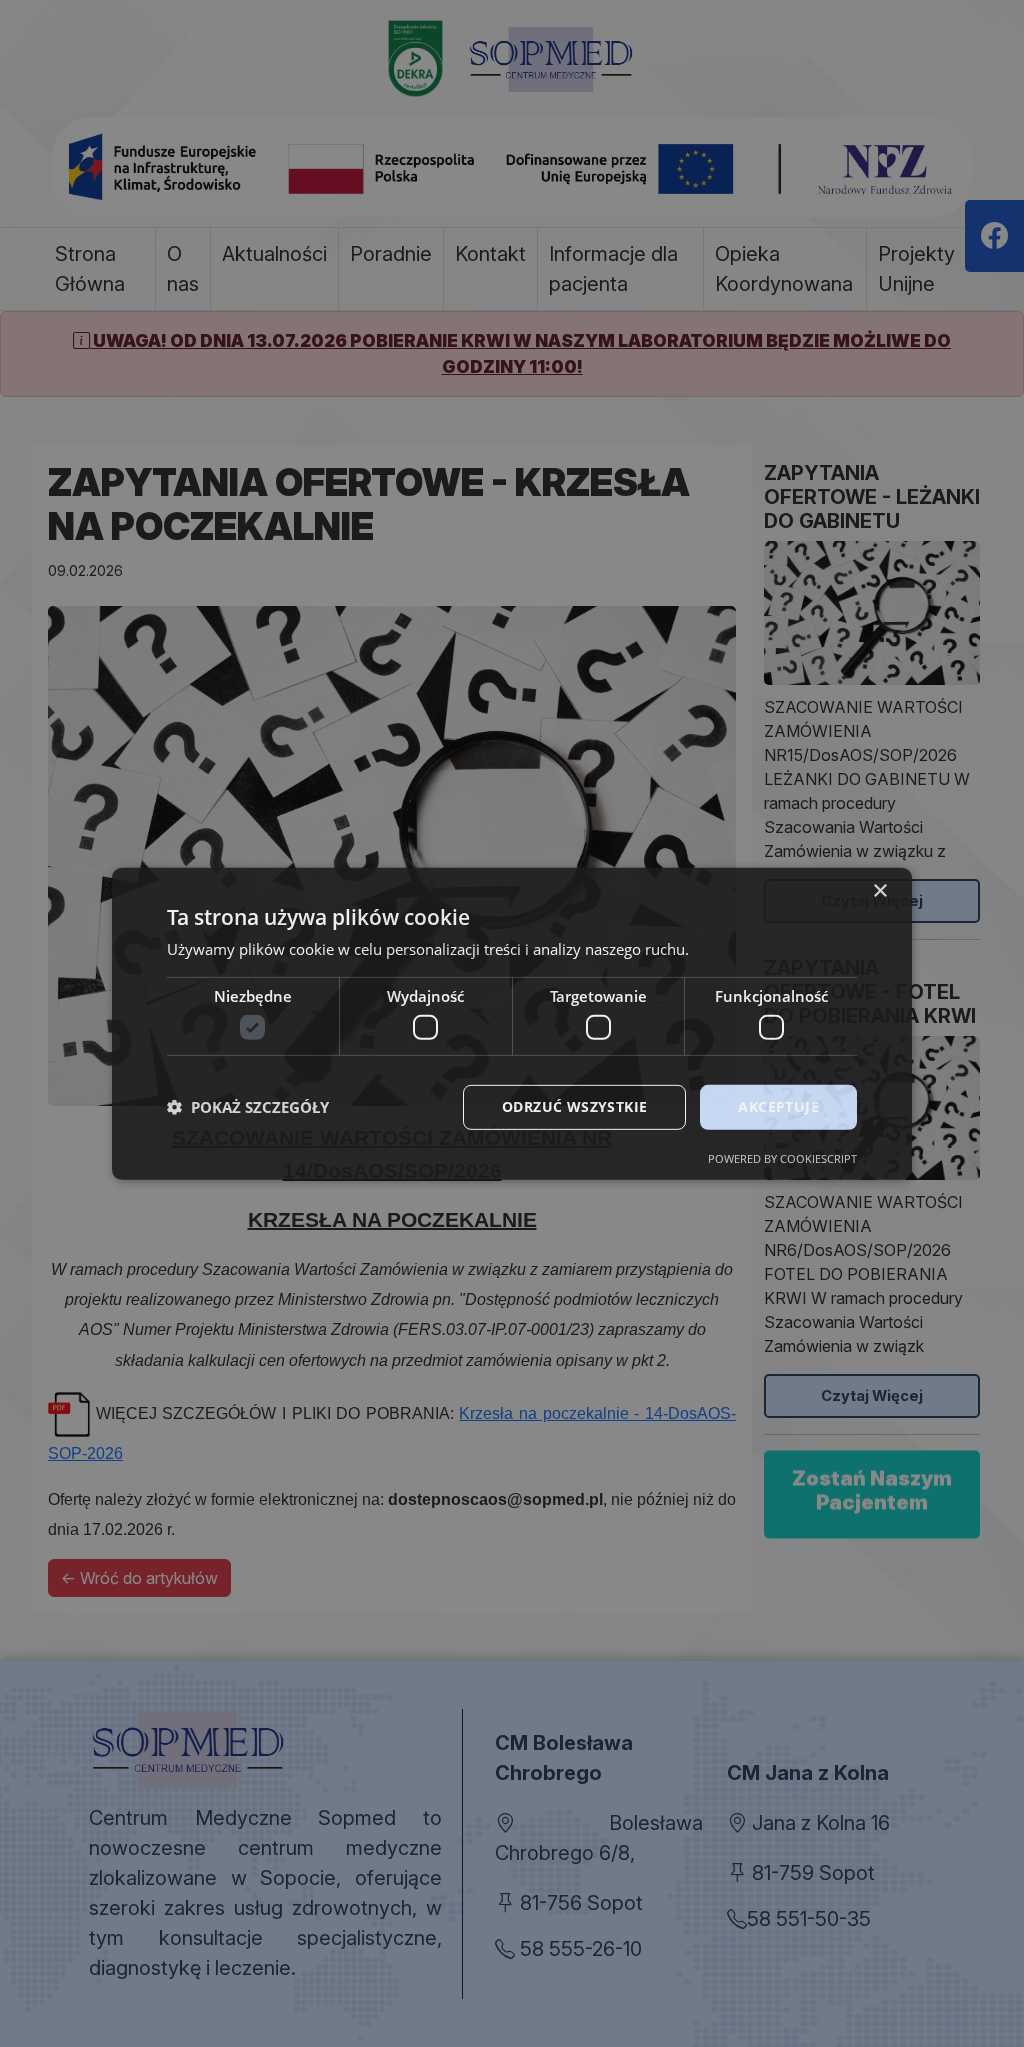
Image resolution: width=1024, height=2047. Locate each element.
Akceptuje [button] (778, 1106)
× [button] (879, 890)
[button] (248, 1107)
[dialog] (512, 1023)
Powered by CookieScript (782, 1158)
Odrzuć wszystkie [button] (574, 1106)
